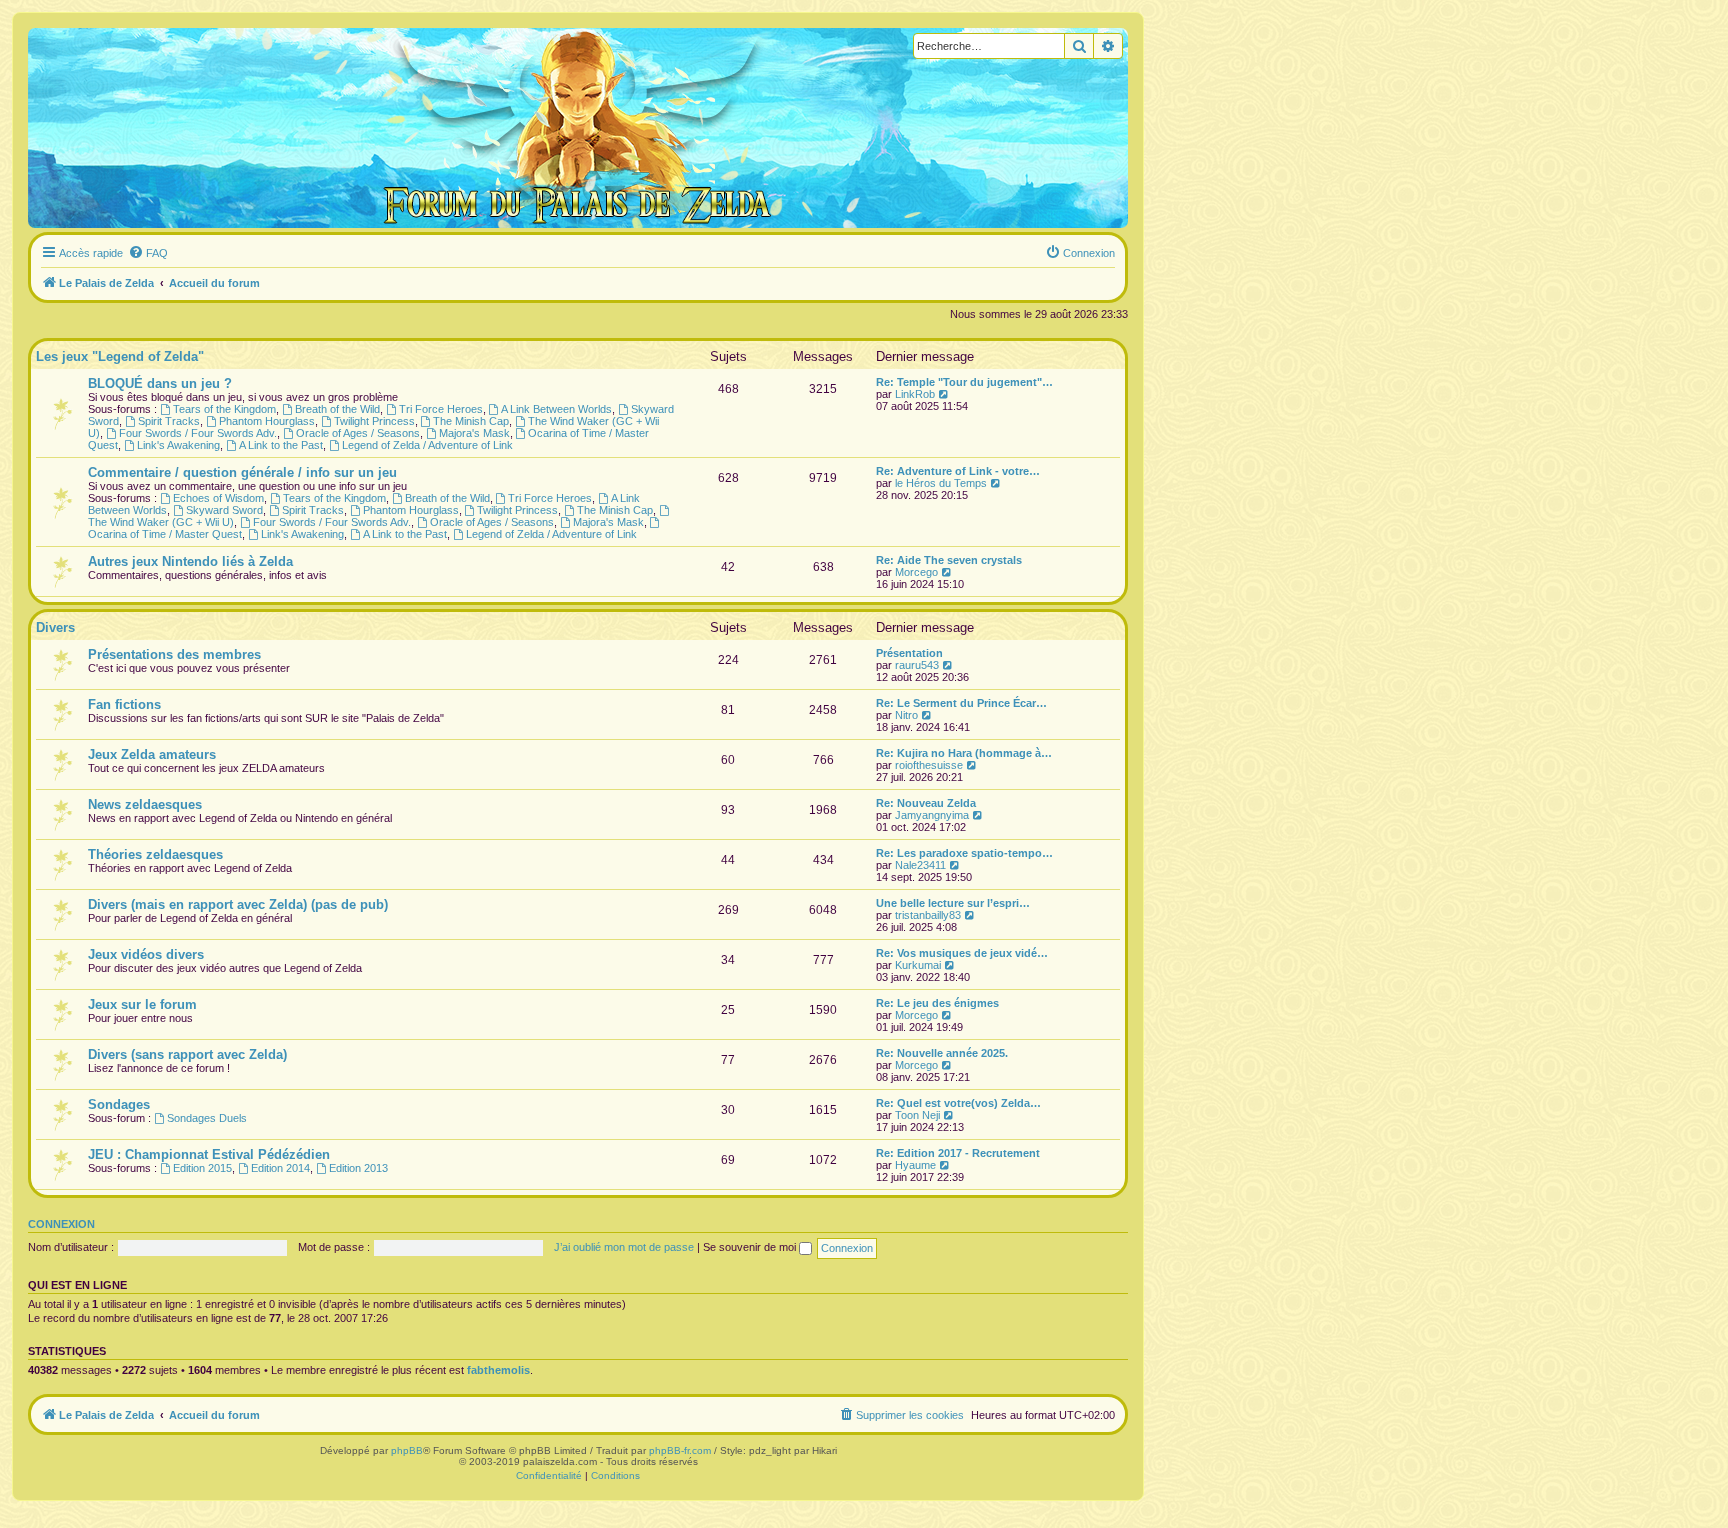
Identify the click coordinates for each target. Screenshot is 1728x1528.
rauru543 (917, 665)
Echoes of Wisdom (218, 498)
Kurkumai (918, 965)
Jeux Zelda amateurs (152, 754)
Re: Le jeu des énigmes (937, 1003)
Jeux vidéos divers (146, 954)
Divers (55, 627)
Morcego (916, 572)
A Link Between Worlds (556, 409)
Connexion (61, 1224)
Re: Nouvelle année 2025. (942, 1053)
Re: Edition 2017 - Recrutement (958, 1153)
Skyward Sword (224, 510)
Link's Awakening (178, 445)
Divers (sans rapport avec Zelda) (187, 1054)
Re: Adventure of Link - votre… (958, 471)
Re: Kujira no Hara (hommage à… (964, 753)
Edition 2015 (202, 1168)
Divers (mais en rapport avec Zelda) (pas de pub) (238, 904)
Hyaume (915, 1165)
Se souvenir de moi (751, 1247)
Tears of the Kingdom (224, 409)
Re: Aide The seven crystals (949, 560)
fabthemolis (498, 1370)
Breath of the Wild (337, 409)
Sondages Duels (207, 1118)
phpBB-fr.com (680, 1450)
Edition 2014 (280, 1168)
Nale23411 (920, 865)
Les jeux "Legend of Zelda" (120, 356)
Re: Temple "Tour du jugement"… (964, 382)
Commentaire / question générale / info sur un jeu (242, 472)
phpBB (407, 1450)
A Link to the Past (281, 445)
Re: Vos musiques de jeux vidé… (962, 953)
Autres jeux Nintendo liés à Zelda (190, 561)
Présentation (909, 653)
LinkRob (915, 394)
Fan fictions (124, 704)
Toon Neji (917, 1115)
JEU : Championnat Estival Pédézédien (209, 1154)
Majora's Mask (474, 433)
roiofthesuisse (929, 765)
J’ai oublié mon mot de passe (624, 1247)
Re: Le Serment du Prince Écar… (961, 703)
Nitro (906, 715)
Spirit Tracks (169, 421)
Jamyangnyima (932, 815)
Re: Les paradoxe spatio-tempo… (964, 853)
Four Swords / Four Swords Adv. (198, 433)
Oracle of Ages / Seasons (358, 433)
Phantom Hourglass (267, 421)
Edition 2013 (358, 1168)
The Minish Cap (471, 421)
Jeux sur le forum (142, 1004)
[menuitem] (148, 253)
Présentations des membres (174, 654)
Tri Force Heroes (441, 409)
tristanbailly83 (928, 915)
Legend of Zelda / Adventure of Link (427, 445)
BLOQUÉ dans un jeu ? (160, 383)
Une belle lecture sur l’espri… (953, 903)
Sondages (119, 1104)
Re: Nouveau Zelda (926, 803)
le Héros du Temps (941, 483)
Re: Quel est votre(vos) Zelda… (958, 1103)
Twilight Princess (374, 421)
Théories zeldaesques (155, 854)
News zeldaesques (145, 804)
